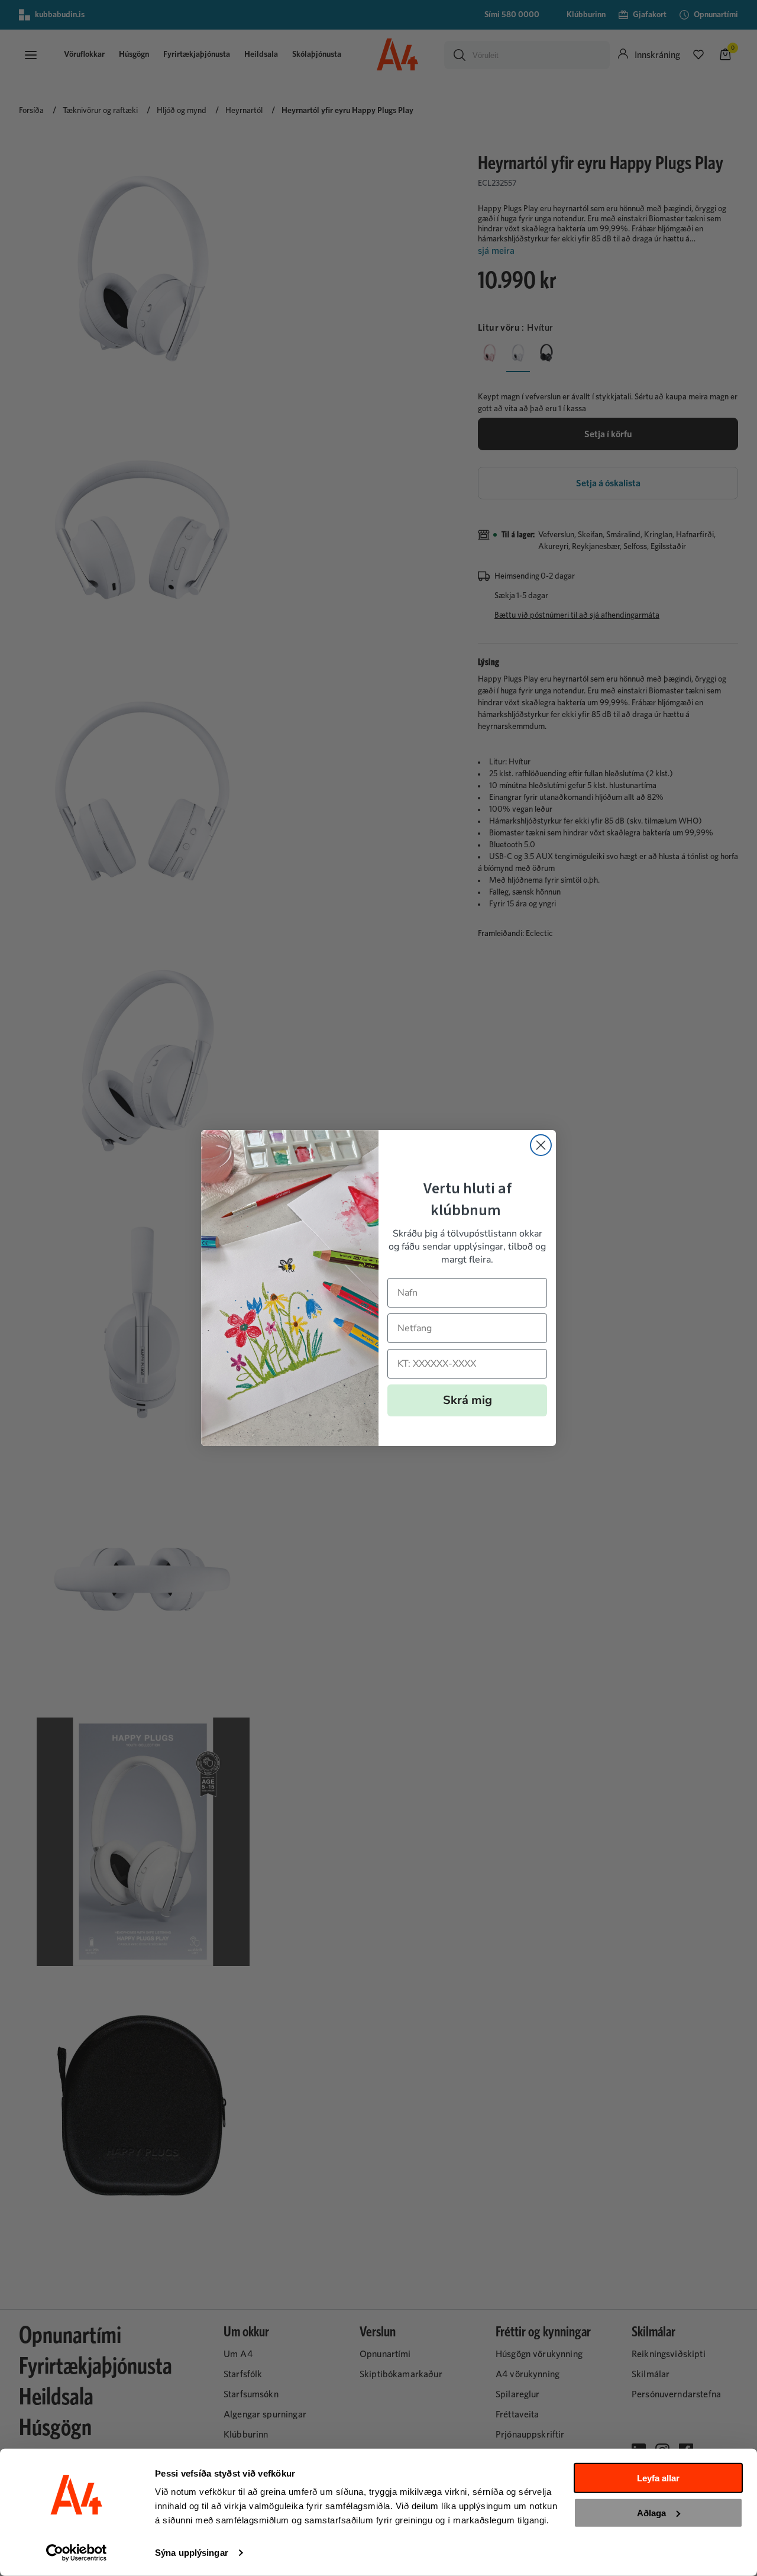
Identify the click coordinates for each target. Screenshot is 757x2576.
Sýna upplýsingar (192, 2553)
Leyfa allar (658, 2478)
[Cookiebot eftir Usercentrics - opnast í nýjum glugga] (77, 2553)
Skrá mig (468, 1400)
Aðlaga (651, 2512)
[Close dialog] (541, 1145)
